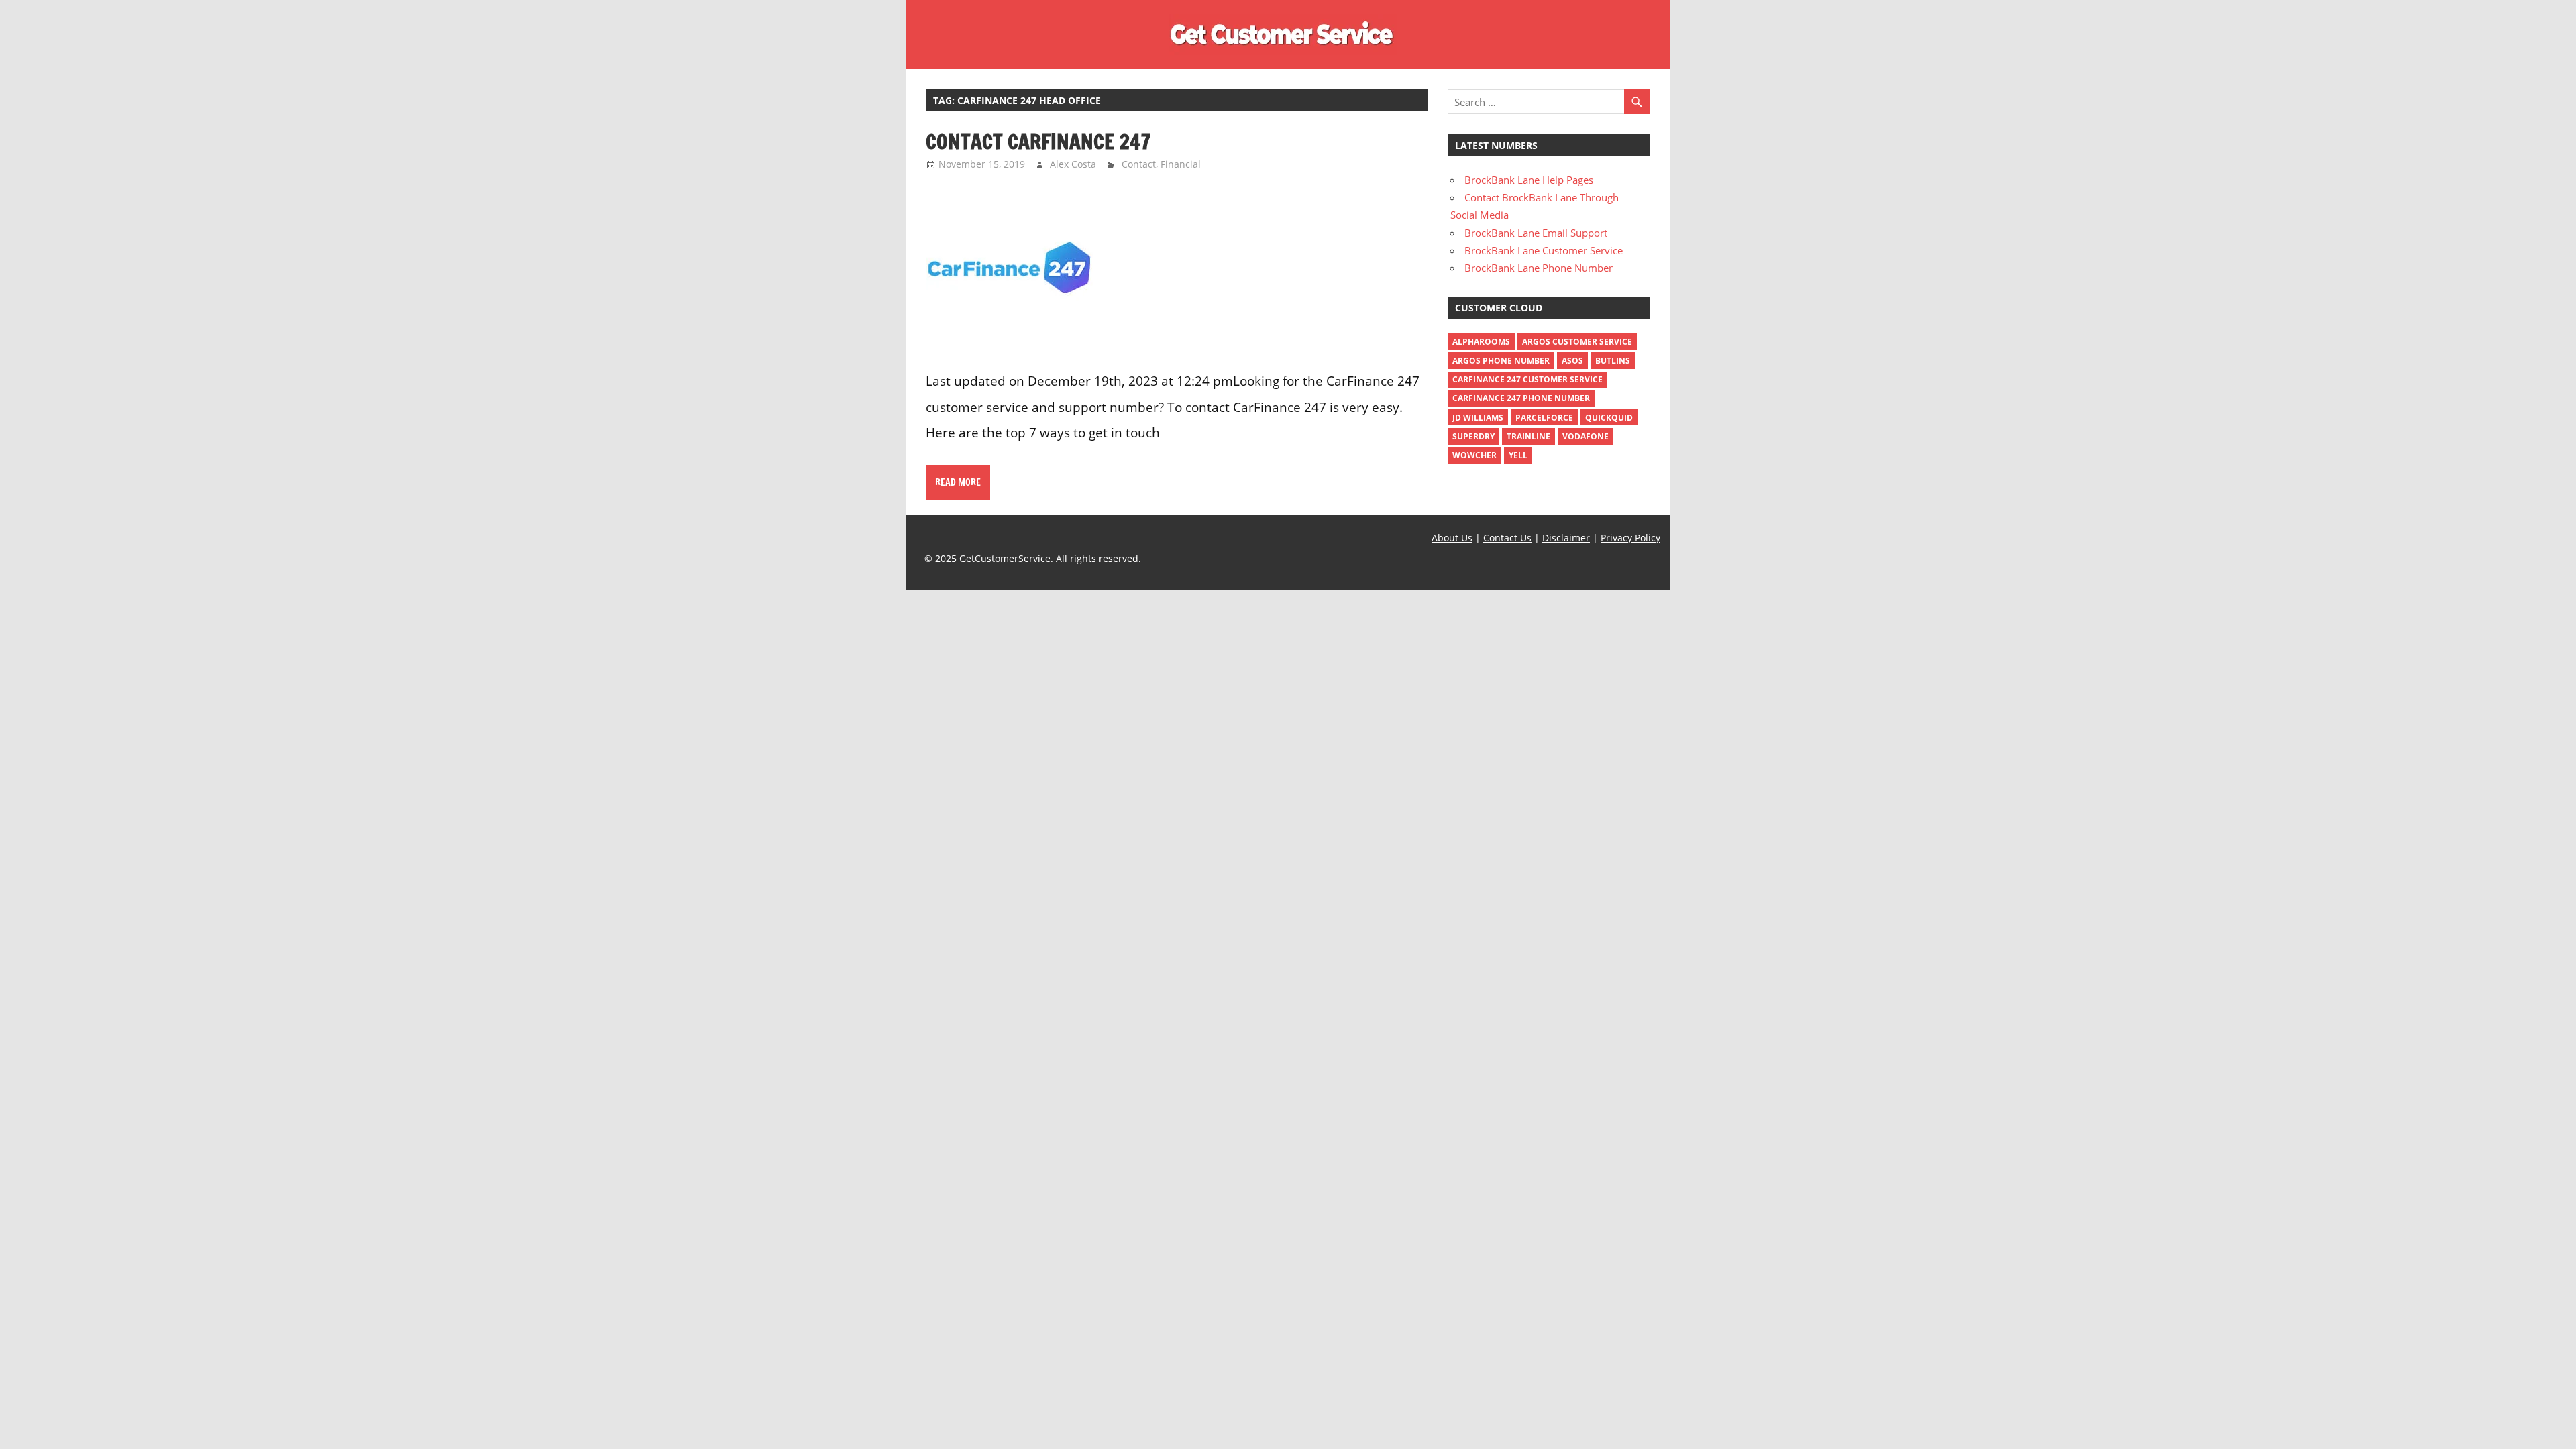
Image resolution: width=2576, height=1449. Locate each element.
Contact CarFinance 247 (1038, 141)
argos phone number (1501, 361)
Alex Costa (1073, 164)
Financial (1181, 164)
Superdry (1473, 436)
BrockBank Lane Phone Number (1539, 268)
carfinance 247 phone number (1521, 398)
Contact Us (1507, 538)
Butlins (1613, 361)
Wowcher (1474, 455)
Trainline (1528, 436)
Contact (1139, 164)
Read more (958, 482)
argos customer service (1577, 342)
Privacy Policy (1630, 538)
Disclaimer (1566, 538)
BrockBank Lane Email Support (1536, 233)
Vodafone (1586, 436)
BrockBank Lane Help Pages (1529, 180)
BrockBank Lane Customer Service (1544, 250)
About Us (1452, 538)
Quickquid (1609, 418)
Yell (1518, 455)
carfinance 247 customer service (1527, 379)
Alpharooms (1481, 342)
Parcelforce (1544, 418)
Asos (1572, 361)
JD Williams (1478, 418)
